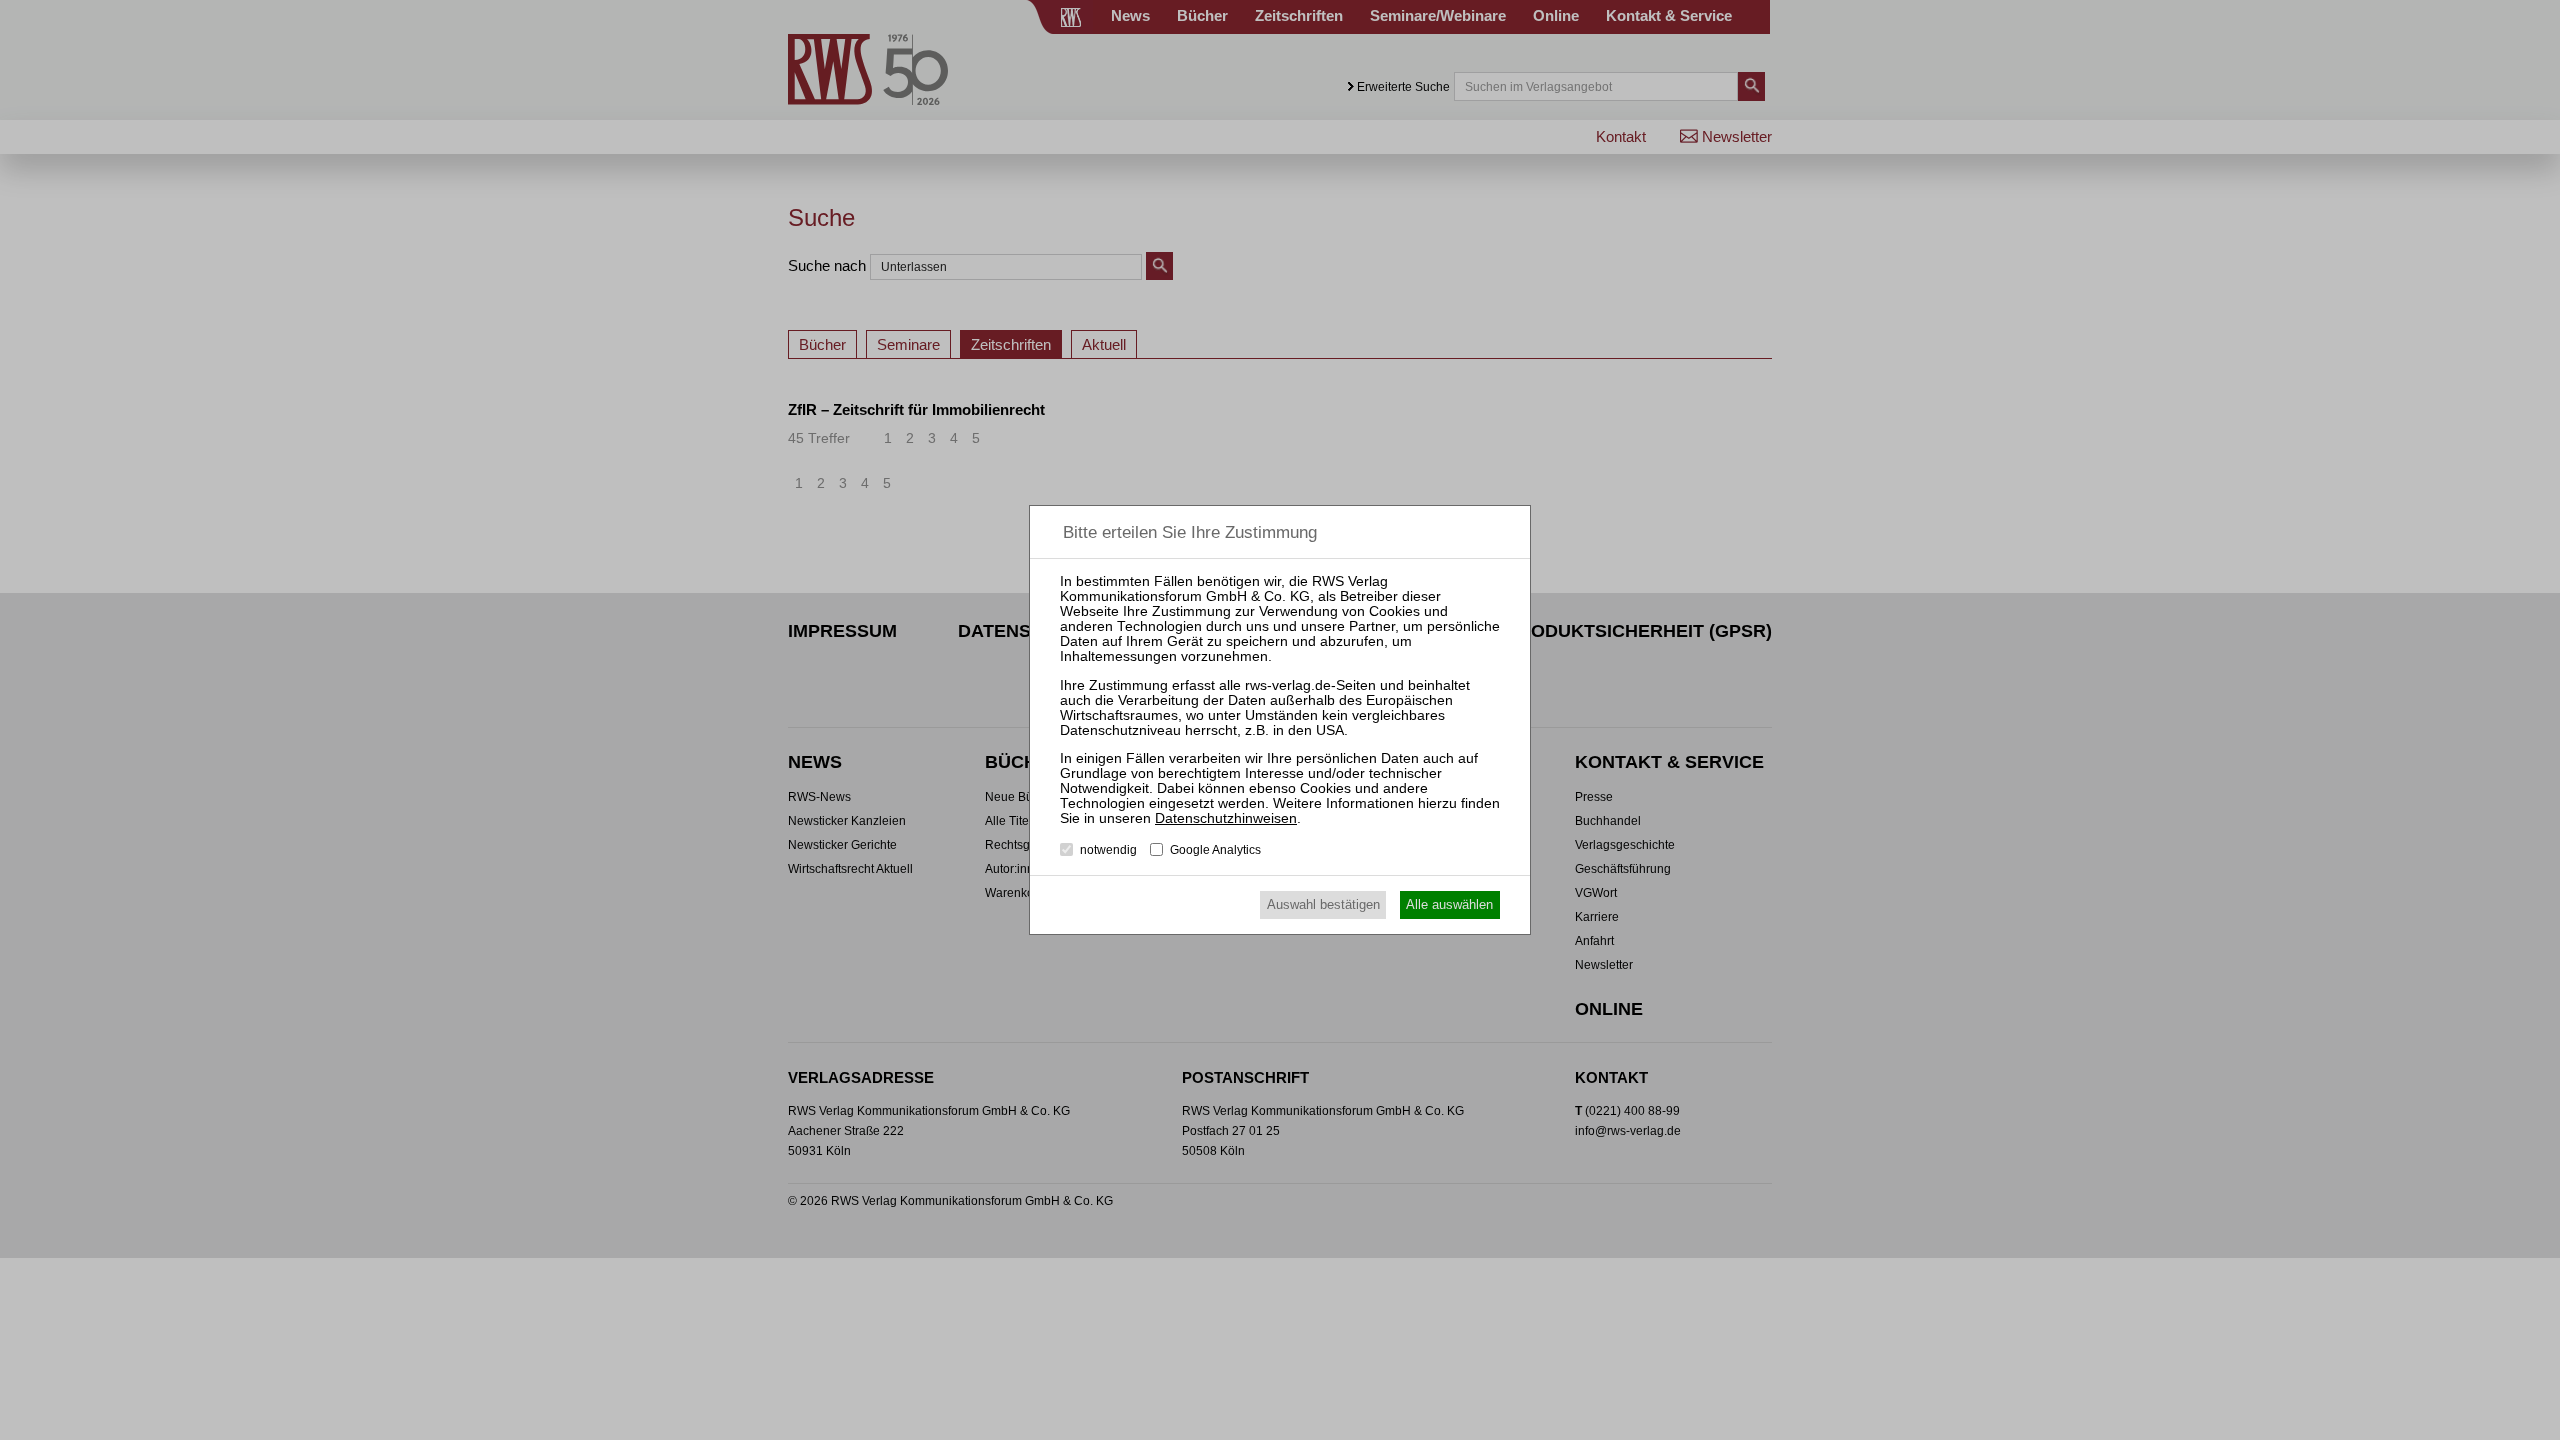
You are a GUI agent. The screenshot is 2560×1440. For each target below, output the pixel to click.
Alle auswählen (1449, 904)
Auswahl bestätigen (1323, 904)
